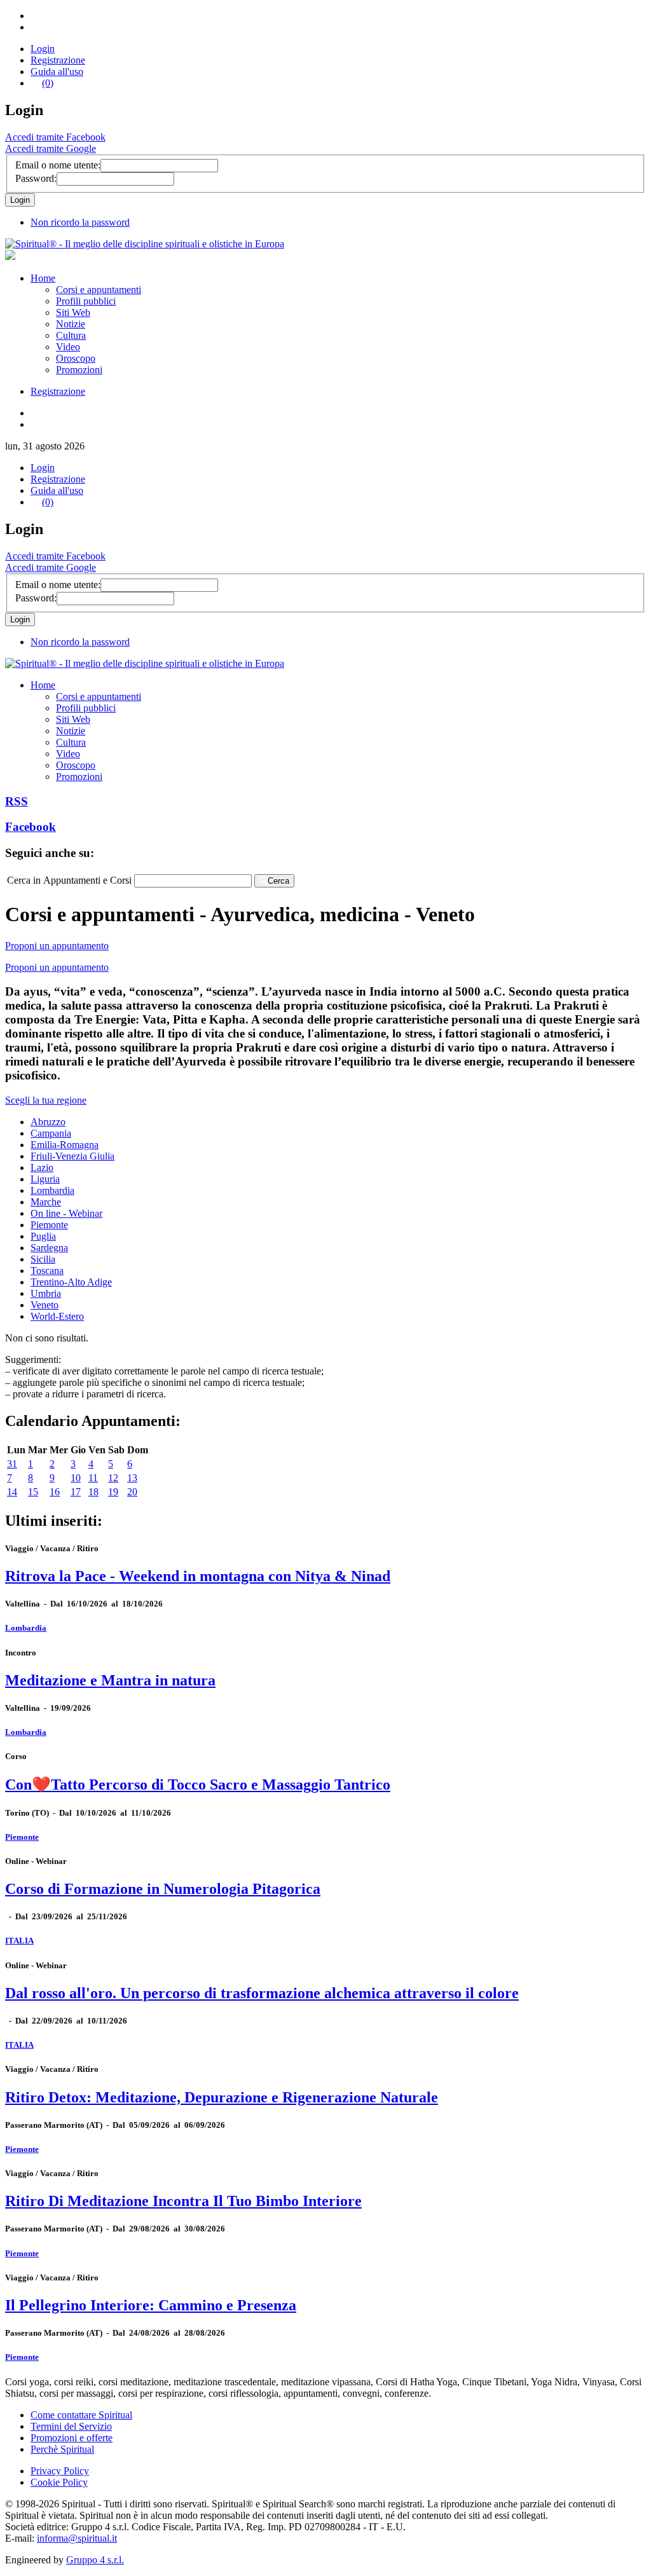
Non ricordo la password (80, 222)
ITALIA (19, 1941)
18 (93, 1492)
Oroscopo (76, 358)
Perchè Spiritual (62, 2449)
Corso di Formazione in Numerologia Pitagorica (163, 1889)
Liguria (45, 1179)
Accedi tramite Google (51, 148)
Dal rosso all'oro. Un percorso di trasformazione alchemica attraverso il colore (262, 1993)
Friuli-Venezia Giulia (72, 1156)
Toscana (47, 1271)
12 (113, 1478)
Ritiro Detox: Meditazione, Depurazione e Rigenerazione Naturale (222, 2097)
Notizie (71, 324)
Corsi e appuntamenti (99, 290)
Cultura (71, 335)
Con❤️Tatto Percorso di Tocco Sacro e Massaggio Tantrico (198, 1785)
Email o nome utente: (58, 165)
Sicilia (43, 1259)
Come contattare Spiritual (81, 2415)
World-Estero (57, 1316)
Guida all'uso (57, 72)
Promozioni (79, 370)
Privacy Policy (60, 2471)
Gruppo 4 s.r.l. (95, 2560)
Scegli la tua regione (46, 1100)
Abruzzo (48, 1122)
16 (55, 1492)
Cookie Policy (59, 2482)
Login (43, 49)
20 (132, 1492)
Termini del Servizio (71, 2426)
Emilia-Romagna (65, 1145)
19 (113, 1492)
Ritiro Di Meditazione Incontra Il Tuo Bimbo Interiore (183, 2201)
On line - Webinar (66, 1213)
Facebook (31, 827)
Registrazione (58, 60)
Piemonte (49, 1225)
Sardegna (49, 1248)
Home (43, 278)
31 (12, 1464)
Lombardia (52, 1190)
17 (76, 1492)
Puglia (43, 1236)
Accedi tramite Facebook (55, 137)
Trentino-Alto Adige (71, 1282)
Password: (36, 178)
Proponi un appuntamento (57, 946)
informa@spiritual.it (77, 2538)
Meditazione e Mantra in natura (110, 1680)
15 (33, 1492)
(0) (48, 83)
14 (12, 1492)
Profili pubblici (86, 301)
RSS (17, 801)
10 (76, 1478)
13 (132, 1478)
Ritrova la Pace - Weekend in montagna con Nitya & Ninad (198, 1576)
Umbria (46, 1293)
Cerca (278, 881)
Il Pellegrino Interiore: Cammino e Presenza (151, 2305)
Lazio (42, 1168)
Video (68, 347)
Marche (46, 1202)
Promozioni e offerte (72, 2438)
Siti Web (73, 312)
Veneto (45, 1305)
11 (93, 1478)
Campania (51, 1133)
